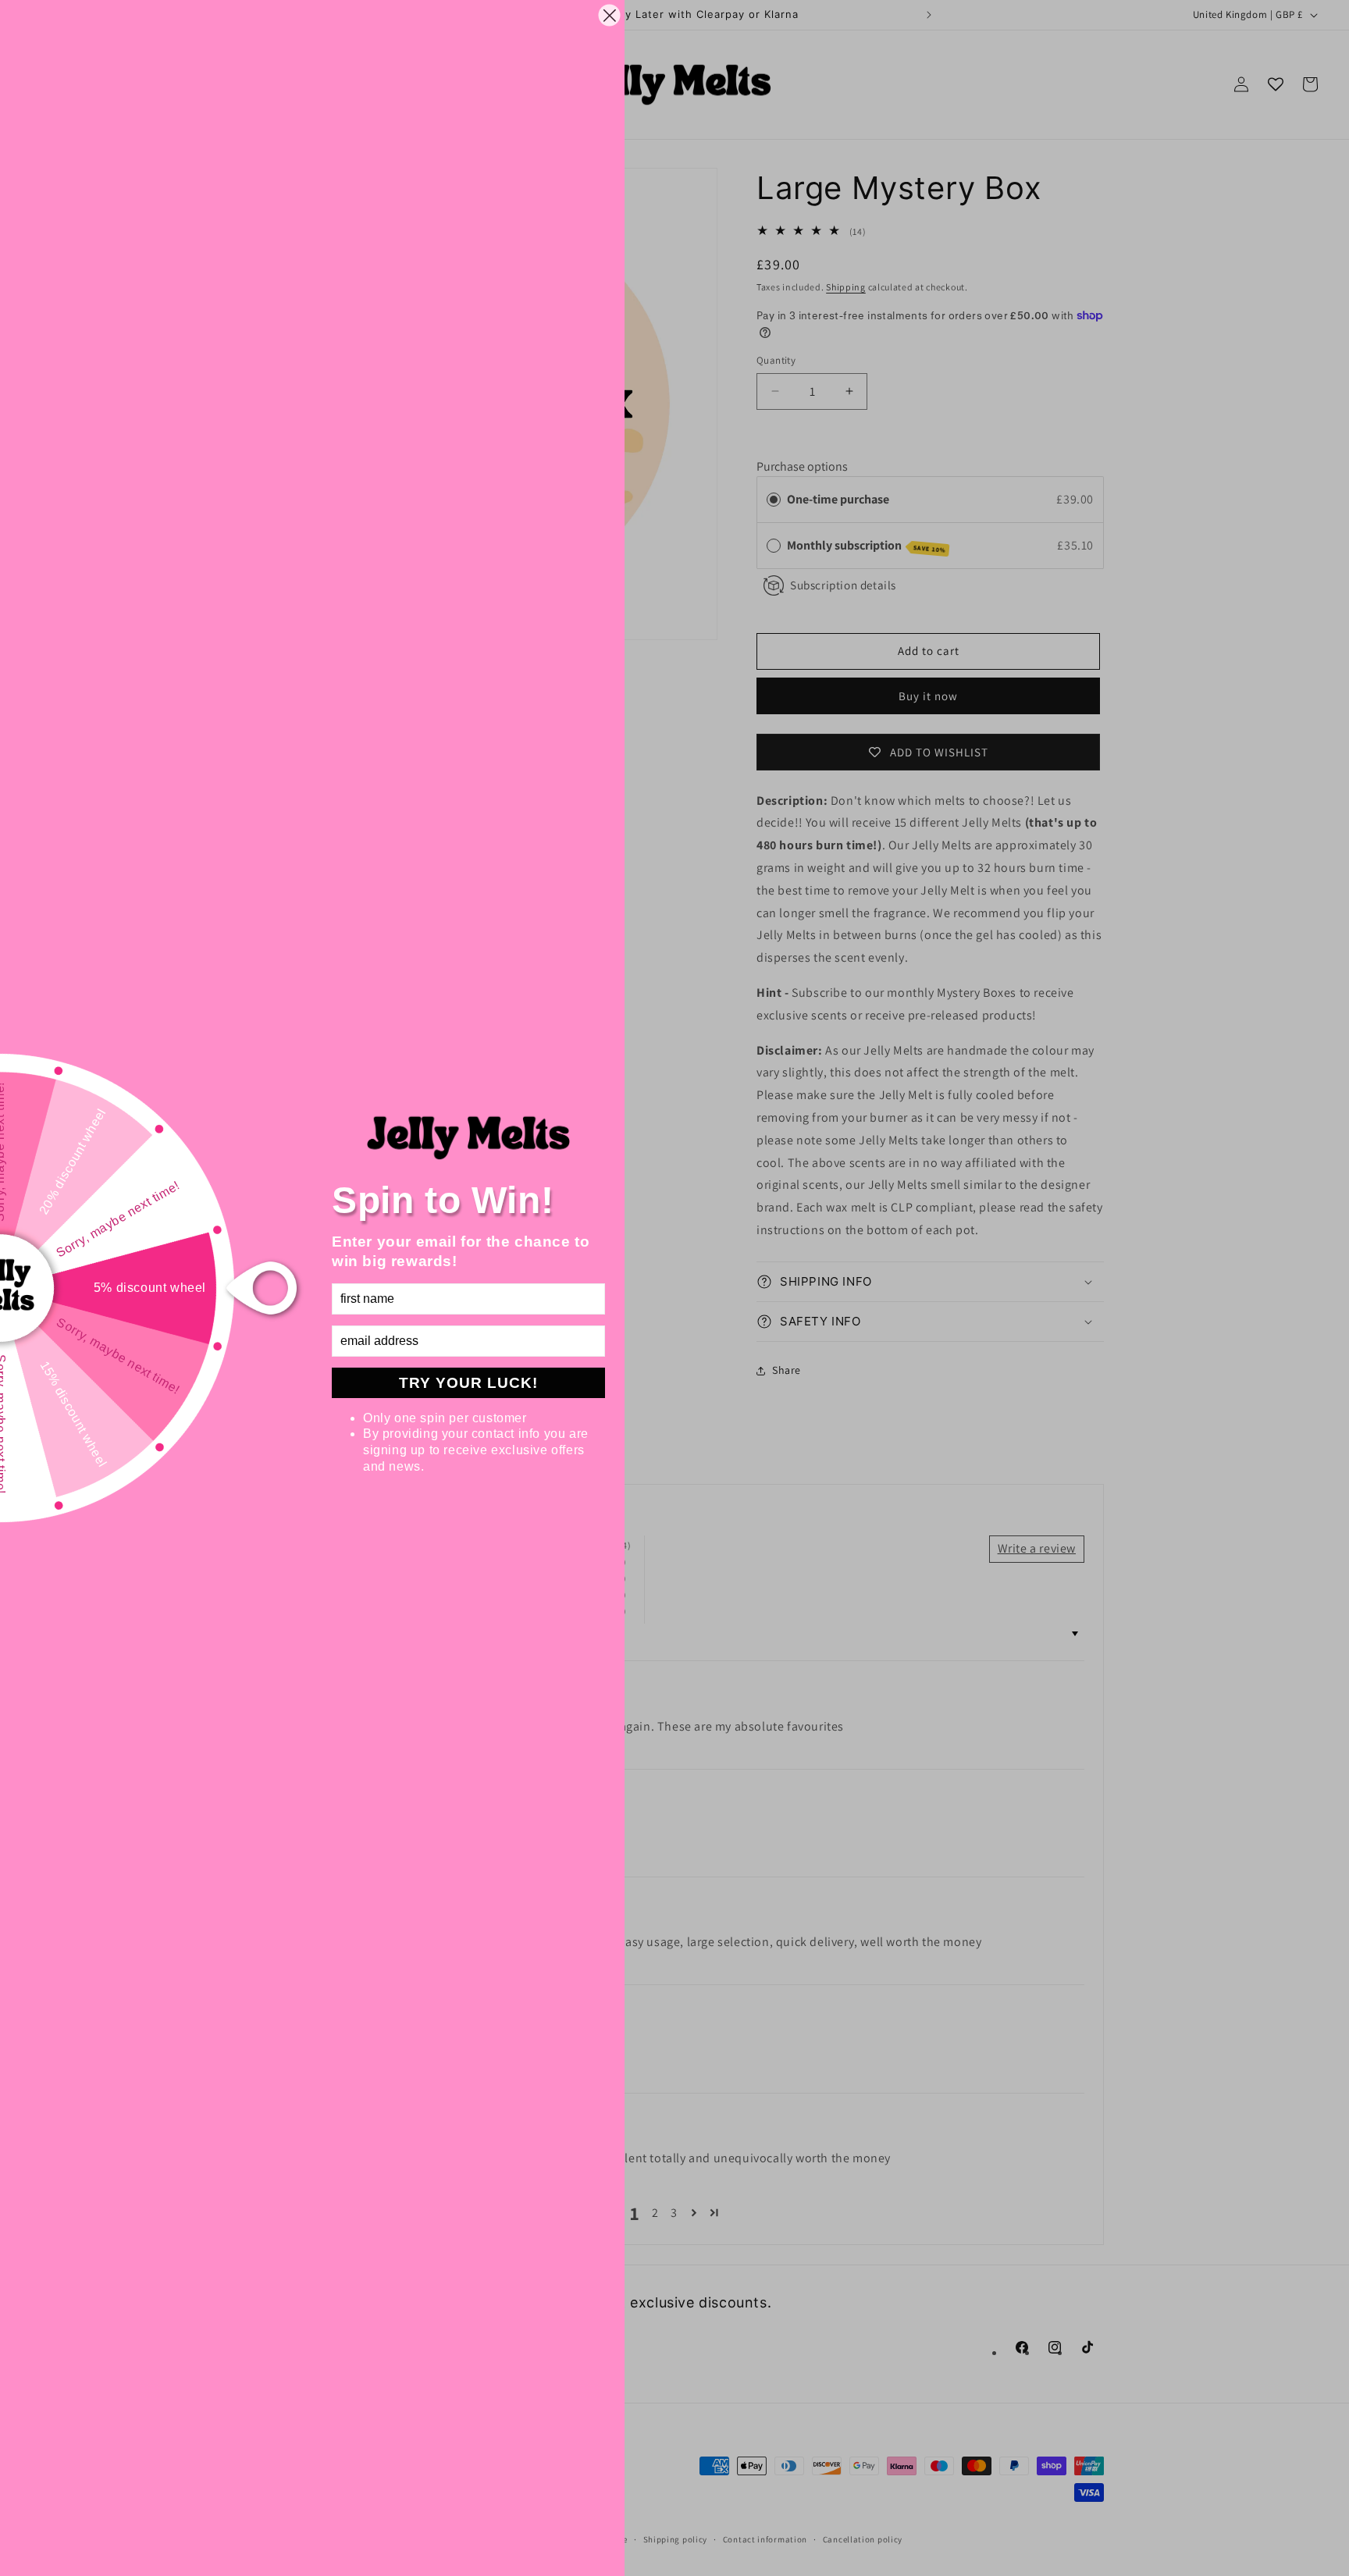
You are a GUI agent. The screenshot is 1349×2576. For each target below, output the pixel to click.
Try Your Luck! (468, 1383)
